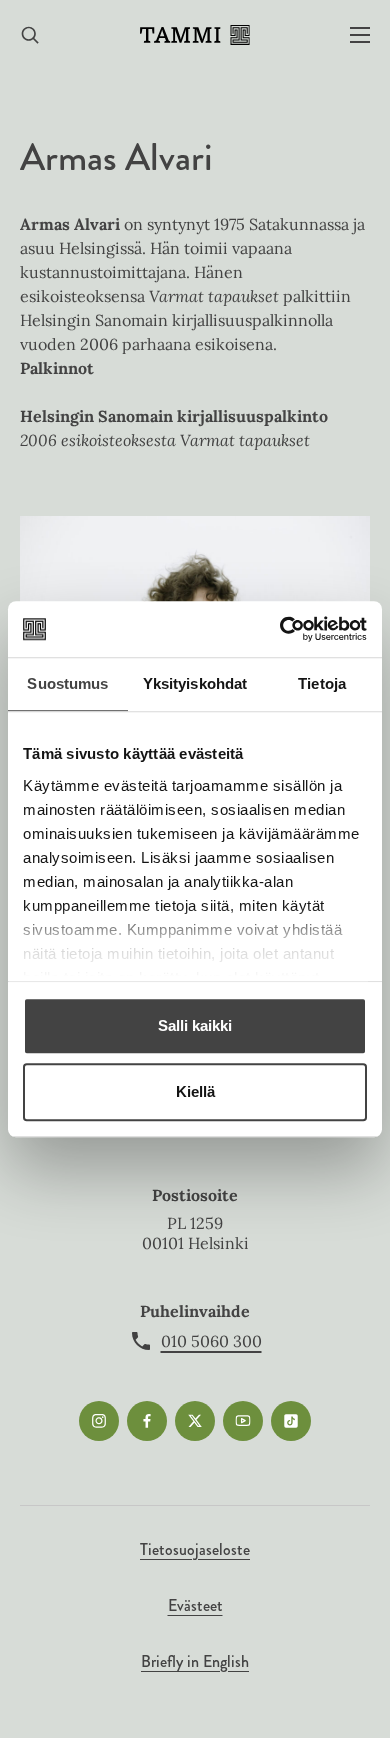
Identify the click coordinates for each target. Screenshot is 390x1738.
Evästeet (195, 1605)
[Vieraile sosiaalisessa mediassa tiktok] (291, 1421)
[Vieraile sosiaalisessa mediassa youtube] (243, 1421)
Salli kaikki (195, 1025)
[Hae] (30, 35)
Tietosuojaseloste (195, 1549)
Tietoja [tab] (322, 683)
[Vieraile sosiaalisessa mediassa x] (195, 1421)
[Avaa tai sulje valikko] (360, 35)
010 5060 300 (211, 1341)
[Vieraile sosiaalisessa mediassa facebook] (147, 1421)
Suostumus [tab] (67, 683)
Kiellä (195, 1091)
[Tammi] (195, 35)
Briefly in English (195, 1661)
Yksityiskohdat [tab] (195, 683)
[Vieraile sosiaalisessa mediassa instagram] (99, 1421)
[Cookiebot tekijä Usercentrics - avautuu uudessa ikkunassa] (280, 629)
